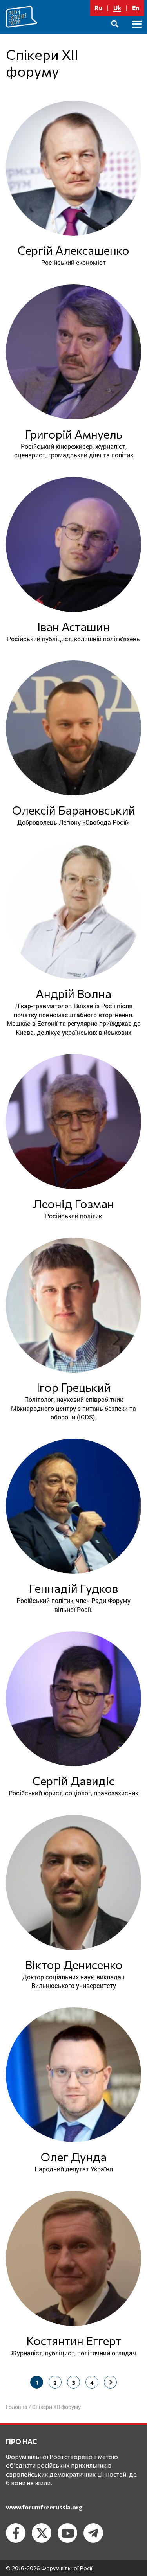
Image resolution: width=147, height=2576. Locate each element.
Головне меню (137, 33)
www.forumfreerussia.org (44, 2507)
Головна (17, 2407)
